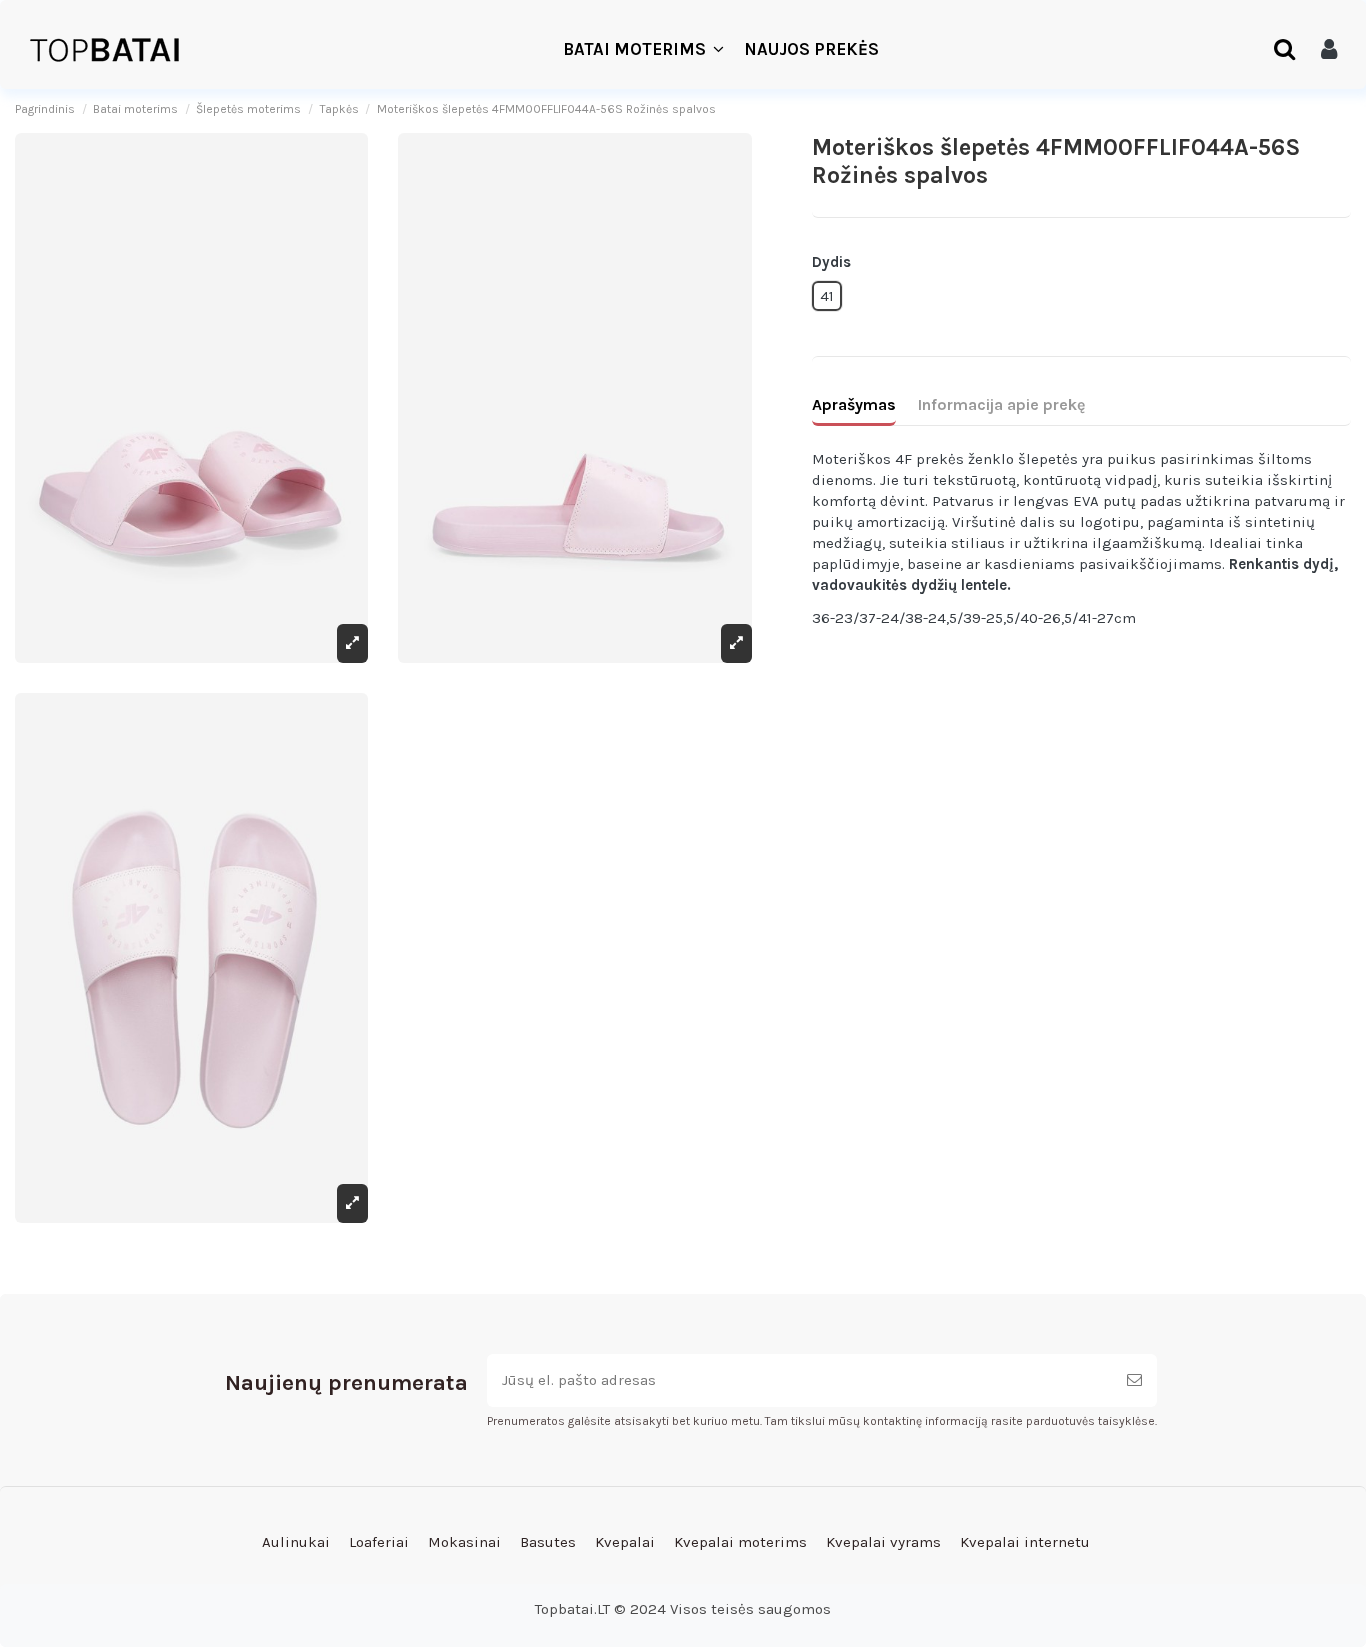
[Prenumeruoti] (1134, 1380)
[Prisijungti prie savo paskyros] (1329, 50)
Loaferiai (379, 1542)
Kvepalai (625, 1542)
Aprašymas (854, 404)
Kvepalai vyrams (883, 1542)
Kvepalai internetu (1025, 1542)
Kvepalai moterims (740, 1542)
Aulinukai (296, 1542)
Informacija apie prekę (1001, 404)
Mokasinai (464, 1542)
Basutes (548, 1542)
